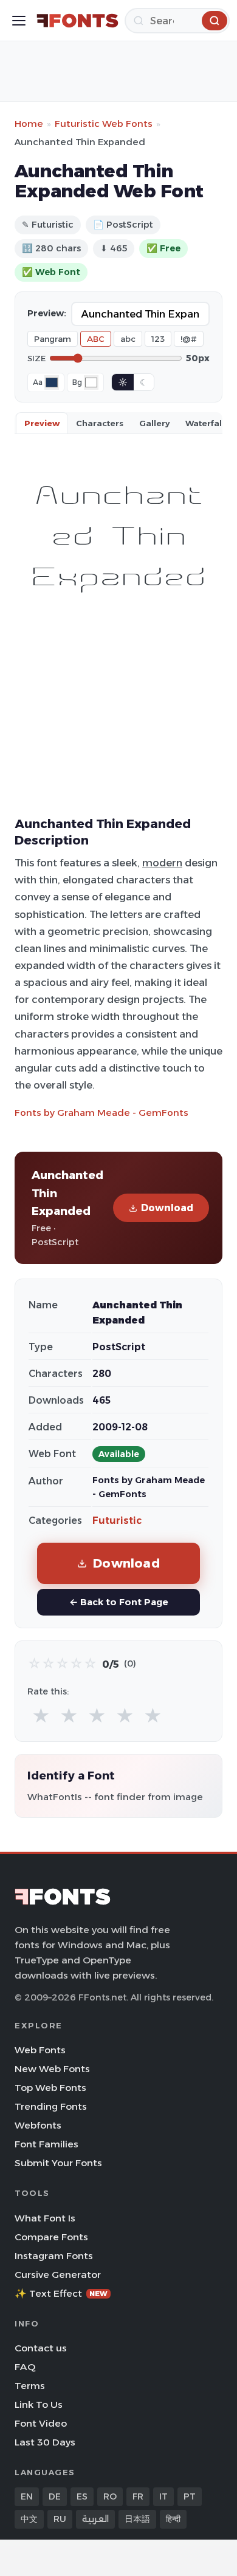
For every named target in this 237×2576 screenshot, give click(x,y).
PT (190, 2496)
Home (29, 124)
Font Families (46, 2144)
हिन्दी (173, 2519)
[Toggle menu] (19, 21)
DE (55, 2496)
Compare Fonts (51, 2237)
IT (163, 2496)
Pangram (53, 339)
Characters (100, 423)
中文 (29, 2519)
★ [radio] (41, 1716)
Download (167, 1208)
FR (138, 2496)
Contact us (41, 2348)
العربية (95, 2519)
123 (158, 339)
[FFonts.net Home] (77, 21)
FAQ (25, 2367)
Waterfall (205, 423)
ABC (96, 339)
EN (27, 2496)
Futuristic (117, 1521)
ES (82, 2496)
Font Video (41, 2423)
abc (128, 339)
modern (162, 863)
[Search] (215, 21)
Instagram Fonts (54, 2256)
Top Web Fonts (50, 2088)
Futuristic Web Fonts (104, 124)
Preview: (47, 313)
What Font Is (45, 2218)
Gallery (154, 423)
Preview (42, 423)
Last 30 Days (45, 2442)
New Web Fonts (52, 2069)
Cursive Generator (58, 2275)
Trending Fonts (51, 2106)
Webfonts (38, 2125)
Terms (30, 2386)
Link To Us (39, 2404)
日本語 (137, 2519)
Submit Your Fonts (58, 2163)
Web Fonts (40, 2050)
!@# (189, 339)
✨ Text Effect (61, 2293)
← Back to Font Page (119, 1602)
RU (60, 2519)
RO (110, 2496)
